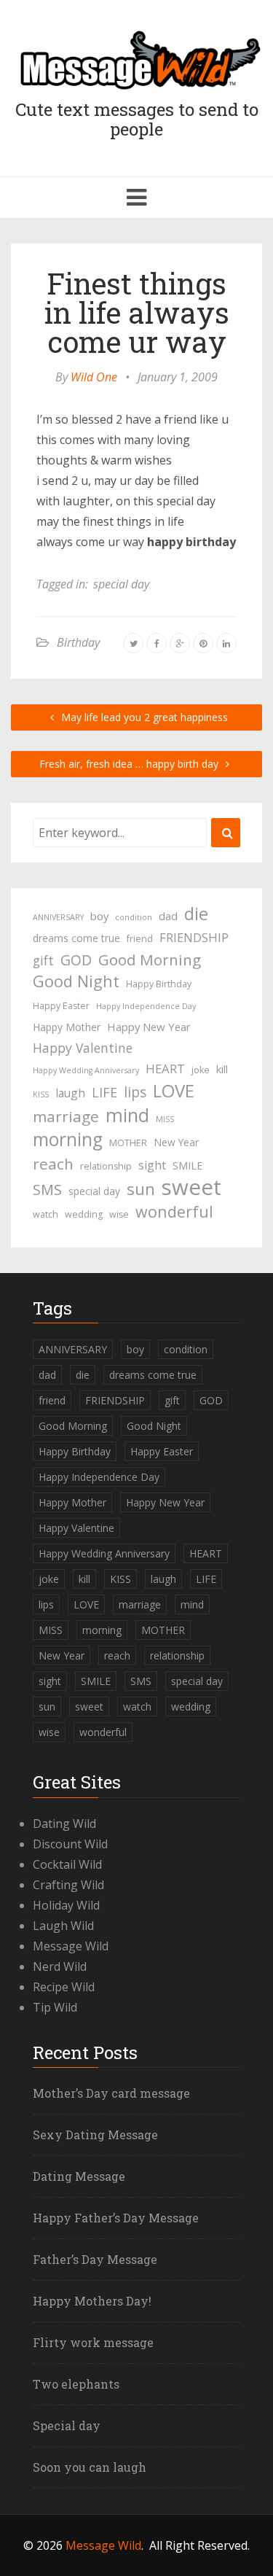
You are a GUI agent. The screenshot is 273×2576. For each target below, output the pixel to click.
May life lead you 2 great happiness (143, 717)
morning (68, 1140)
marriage (66, 1116)
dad (168, 916)
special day (121, 584)
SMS (47, 1190)
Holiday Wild (66, 1905)
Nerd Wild (60, 1966)
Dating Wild (64, 1824)
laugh (70, 1093)
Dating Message (79, 2176)
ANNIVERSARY (58, 917)
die (196, 914)
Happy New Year (149, 1027)
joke (201, 1070)
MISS (165, 1119)
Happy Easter (61, 1006)
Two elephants (76, 2384)
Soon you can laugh (90, 2467)
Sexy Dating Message (95, 2135)
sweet (191, 1187)
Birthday (78, 642)
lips (135, 1092)
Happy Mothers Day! (92, 2301)
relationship (106, 1166)
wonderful (174, 1212)
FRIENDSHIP (194, 937)
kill (222, 1069)
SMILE (187, 1166)
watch (45, 1214)
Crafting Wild (68, 1885)
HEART (165, 1069)
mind (127, 1115)
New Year (176, 1142)
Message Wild (71, 1946)
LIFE (104, 1092)
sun (141, 1189)
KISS (41, 1094)
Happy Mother (67, 1027)
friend (140, 939)
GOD (76, 960)
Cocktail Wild (67, 1864)
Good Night (76, 981)
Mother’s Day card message (111, 2093)
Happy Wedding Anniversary (86, 1070)
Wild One (94, 377)
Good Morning (150, 960)
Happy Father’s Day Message (116, 2218)
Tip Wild (55, 2007)
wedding (84, 1214)
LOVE (174, 1091)
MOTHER (128, 1143)
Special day (67, 2425)
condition (134, 917)
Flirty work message (93, 2342)
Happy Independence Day (146, 1006)
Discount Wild (70, 1844)
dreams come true (76, 938)
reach (53, 1164)
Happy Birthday (159, 984)
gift (43, 960)
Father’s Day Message (95, 2259)
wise (119, 1214)
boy (99, 916)
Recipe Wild (64, 1987)
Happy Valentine (83, 1048)
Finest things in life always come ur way (137, 312)
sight (152, 1165)
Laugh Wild (63, 1926)
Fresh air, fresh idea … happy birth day (130, 764)
